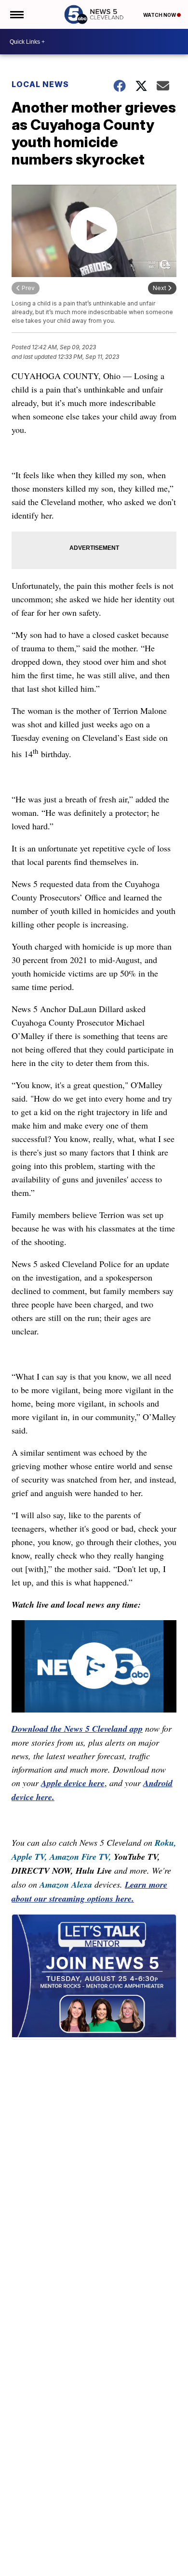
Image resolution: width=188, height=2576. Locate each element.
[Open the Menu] (16, 14)
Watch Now (160, 15)
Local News (40, 84)
